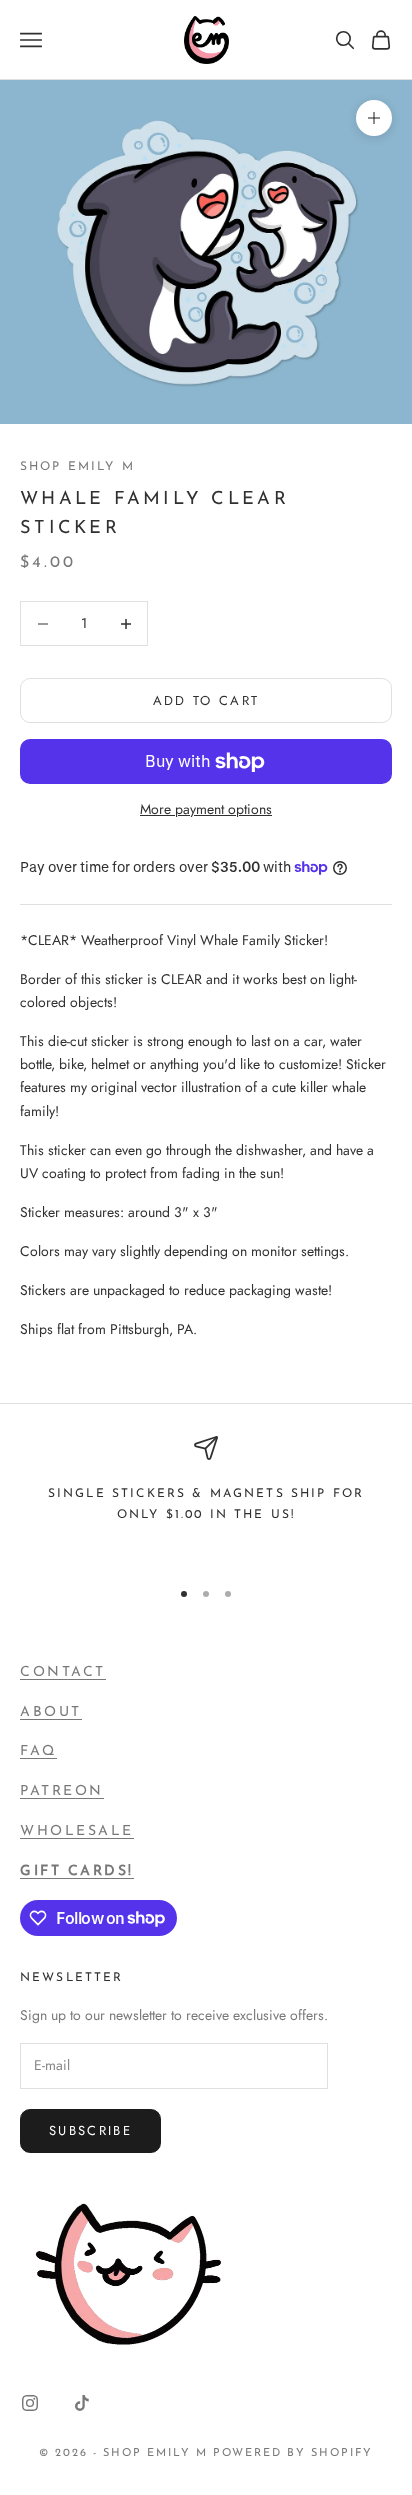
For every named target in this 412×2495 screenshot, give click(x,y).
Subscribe (90, 2130)
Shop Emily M (77, 467)
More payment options (206, 809)
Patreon (62, 1791)
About (51, 1712)
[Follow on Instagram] (30, 2403)
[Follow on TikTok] (82, 2403)
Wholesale (77, 1831)
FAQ (38, 1751)
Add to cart (206, 700)
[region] (206, 1497)
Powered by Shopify (293, 2453)
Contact (63, 1672)
